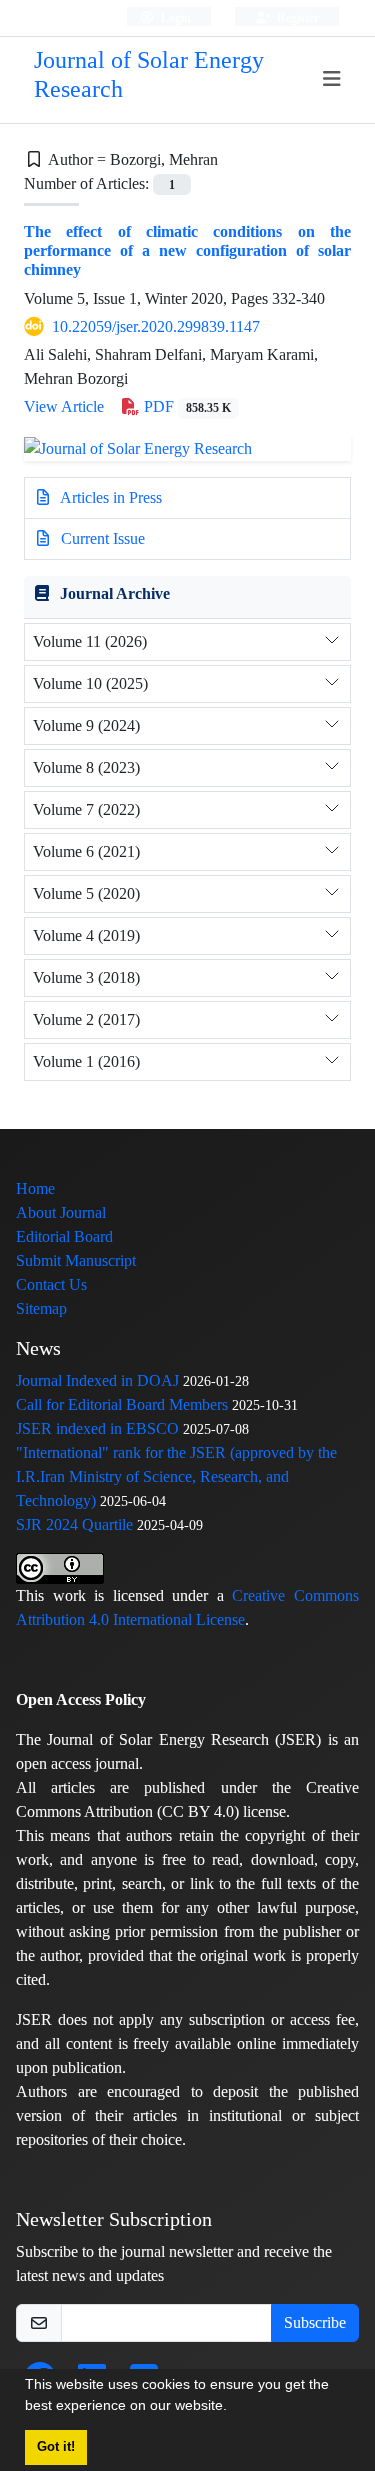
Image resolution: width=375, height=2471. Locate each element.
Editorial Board (64, 1236)
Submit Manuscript (76, 1260)
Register (296, 17)
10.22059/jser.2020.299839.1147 (156, 326)
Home (35, 1188)
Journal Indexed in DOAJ (97, 1380)
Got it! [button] (56, 2447)
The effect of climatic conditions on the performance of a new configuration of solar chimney (187, 250)
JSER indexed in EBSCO (97, 1428)
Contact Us (51, 1284)
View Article (64, 406)
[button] (234, 2408)
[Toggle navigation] (332, 79)
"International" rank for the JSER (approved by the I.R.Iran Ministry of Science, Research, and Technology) (176, 1476)
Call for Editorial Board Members (122, 1404)
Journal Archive (115, 593)
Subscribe (315, 2322)
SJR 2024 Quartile (74, 1524)
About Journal (61, 1212)
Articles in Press (109, 497)
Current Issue (101, 538)
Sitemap (41, 1308)
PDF (185, 406)
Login (174, 17)
